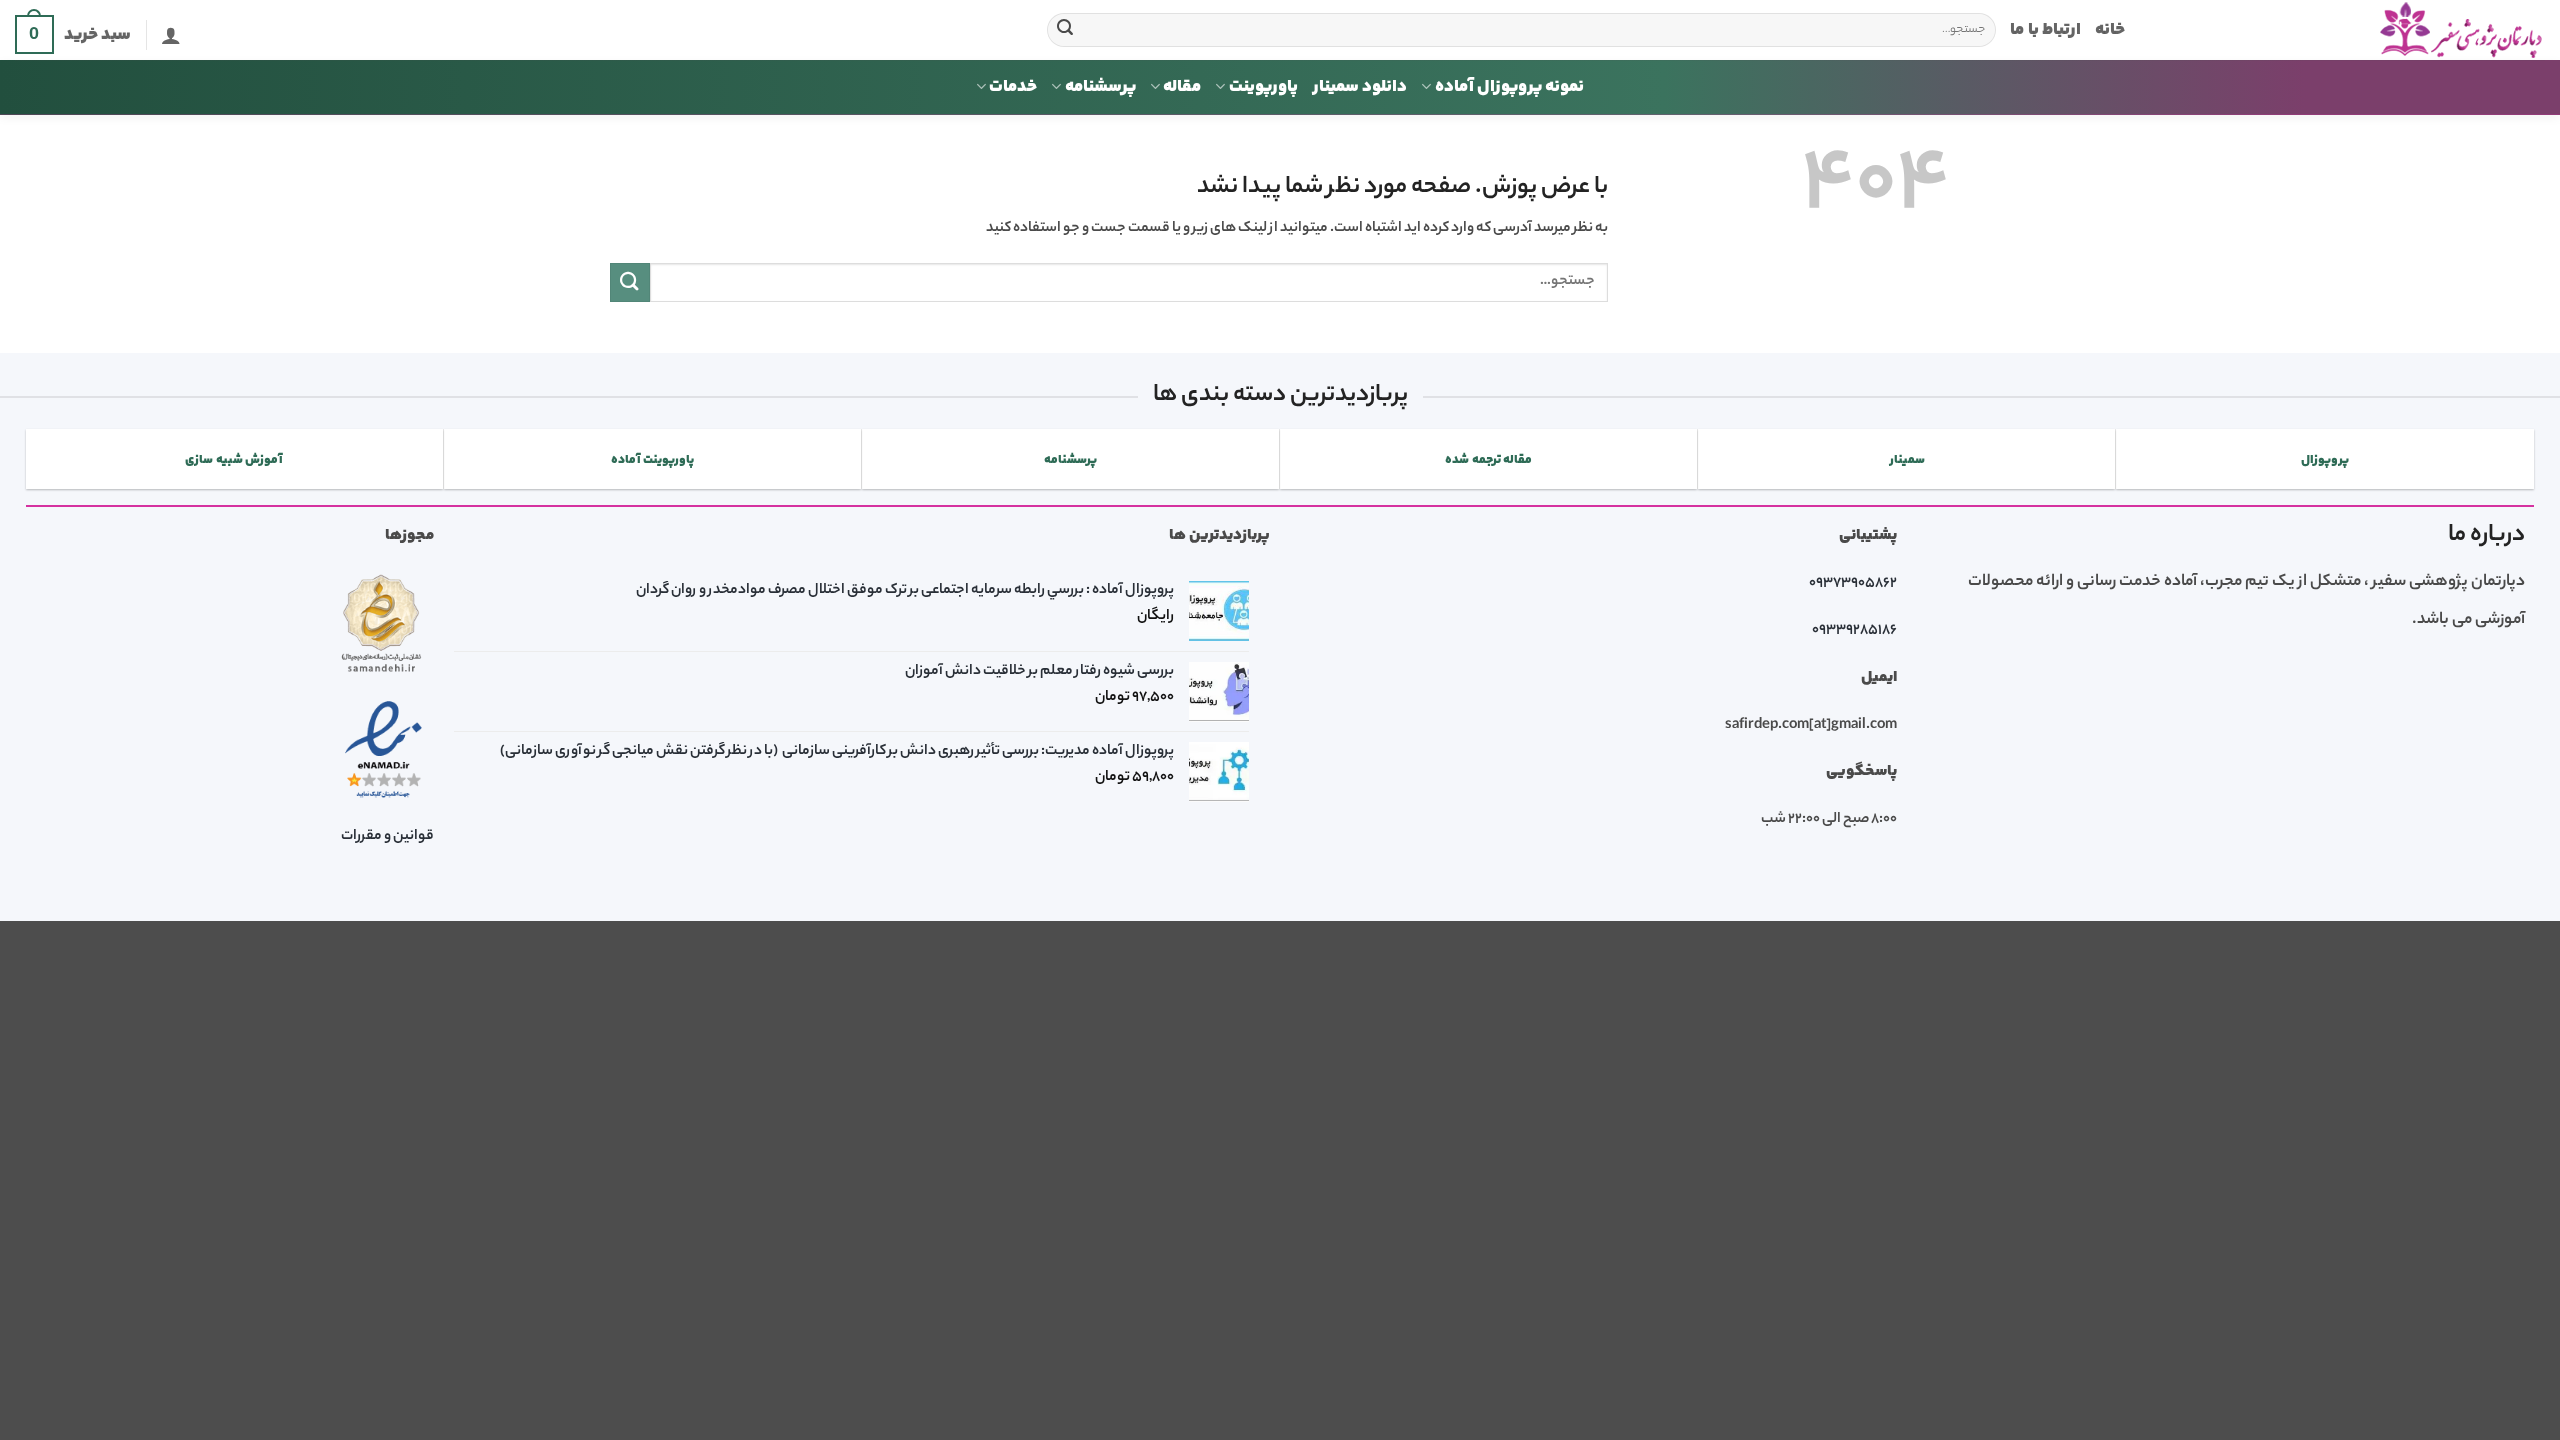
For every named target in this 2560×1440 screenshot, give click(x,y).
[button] (171, 35)
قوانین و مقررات (387, 837)
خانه (2110, 30)
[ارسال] (1065, 30)
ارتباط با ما (2045, 30)
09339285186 (1854, 631)
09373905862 (1853, 584)
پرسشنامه (1100, 87)
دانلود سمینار (1359, 87)
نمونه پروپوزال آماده (1509, 87)
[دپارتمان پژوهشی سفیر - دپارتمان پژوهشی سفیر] (2350, 30)
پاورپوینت (1263, 87)
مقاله (1182, 87)
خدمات (1013, 87)
